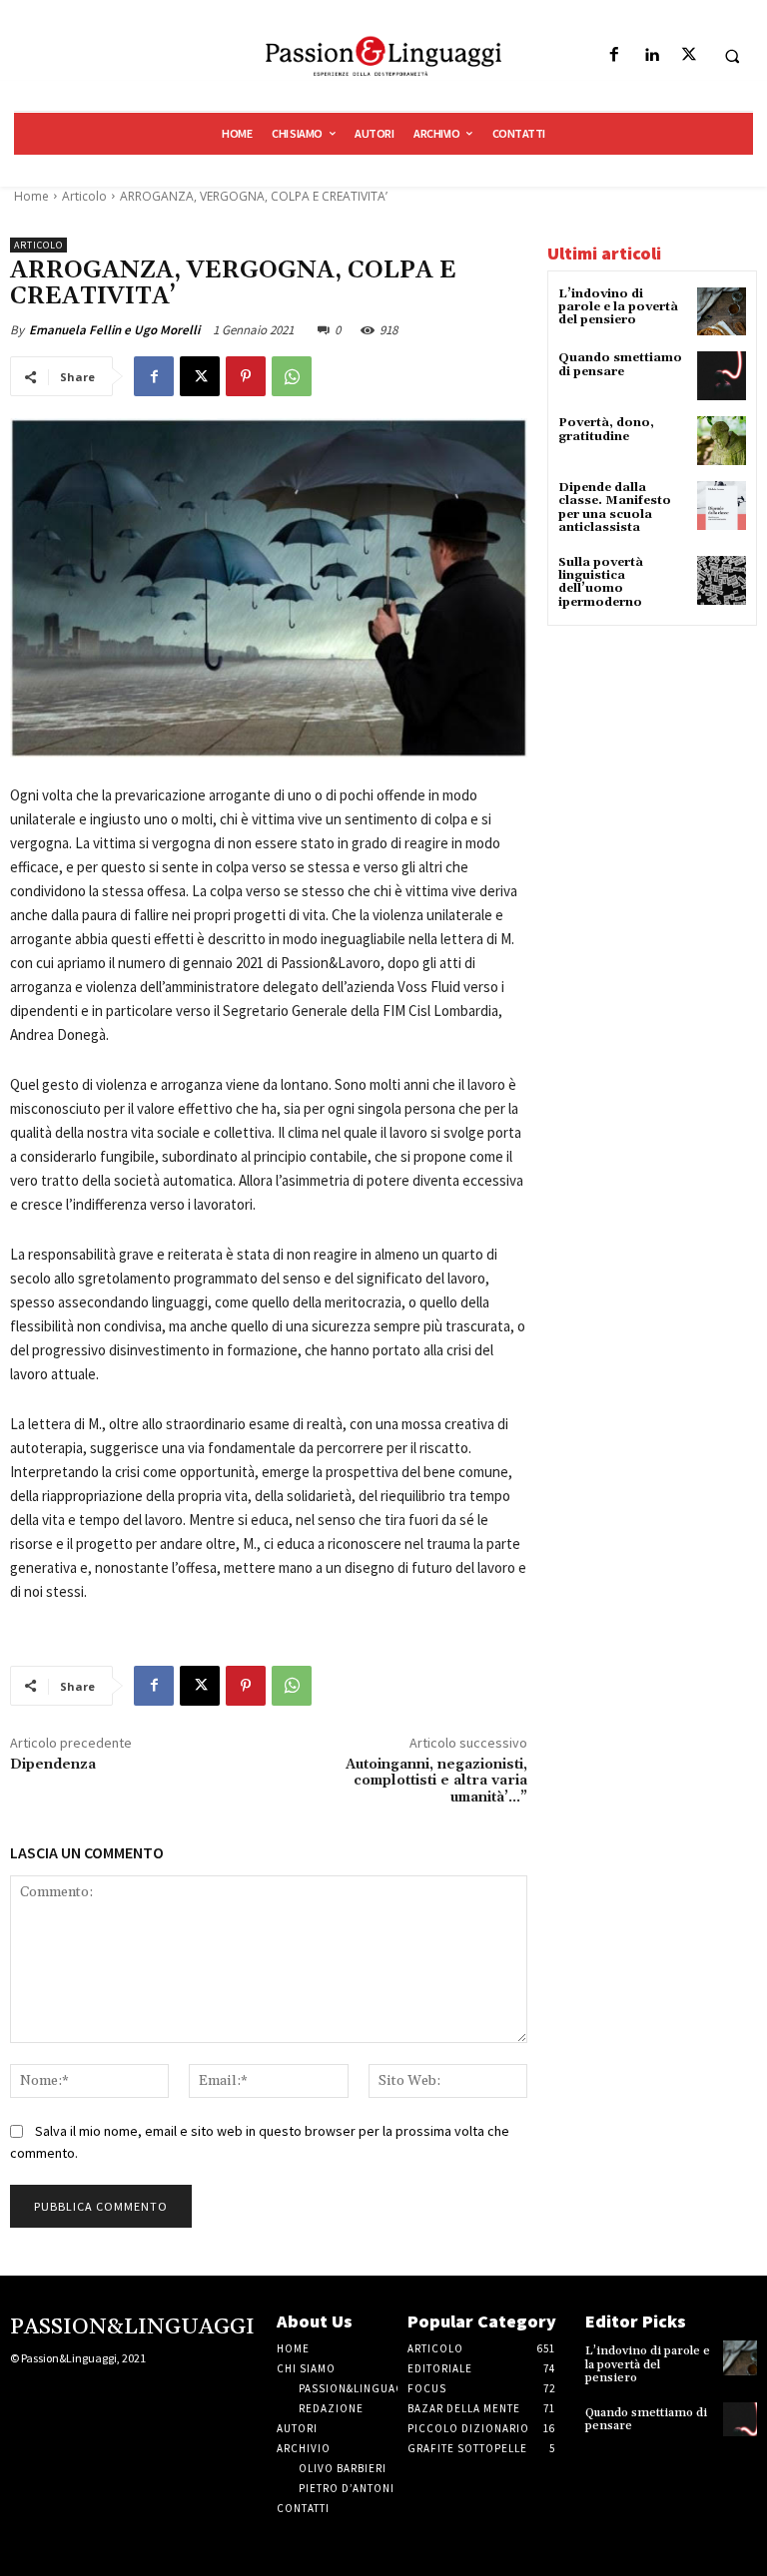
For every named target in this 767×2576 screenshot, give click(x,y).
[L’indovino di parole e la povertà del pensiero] (722, 312)
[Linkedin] (652, 55)
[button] (732, 56)
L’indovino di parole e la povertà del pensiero (618, 307)
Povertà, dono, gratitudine (606, 429)
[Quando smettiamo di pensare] (722, 376)
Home (31, 196)
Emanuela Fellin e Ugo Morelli (114, 330)
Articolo (84, 196)
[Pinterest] (246, 376)
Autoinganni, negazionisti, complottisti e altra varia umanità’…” (436, 1782)
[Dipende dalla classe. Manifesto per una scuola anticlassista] (722, 506)
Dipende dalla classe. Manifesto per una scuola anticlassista (615, 508)
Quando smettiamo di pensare (620, 364)
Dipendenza (53, 1765)
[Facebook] (615, 55)
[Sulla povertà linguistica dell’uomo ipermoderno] (722, 580)
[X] (689, 55)
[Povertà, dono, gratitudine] (722, 441)
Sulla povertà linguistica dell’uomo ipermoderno (601, 582)
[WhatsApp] (292, 376)
